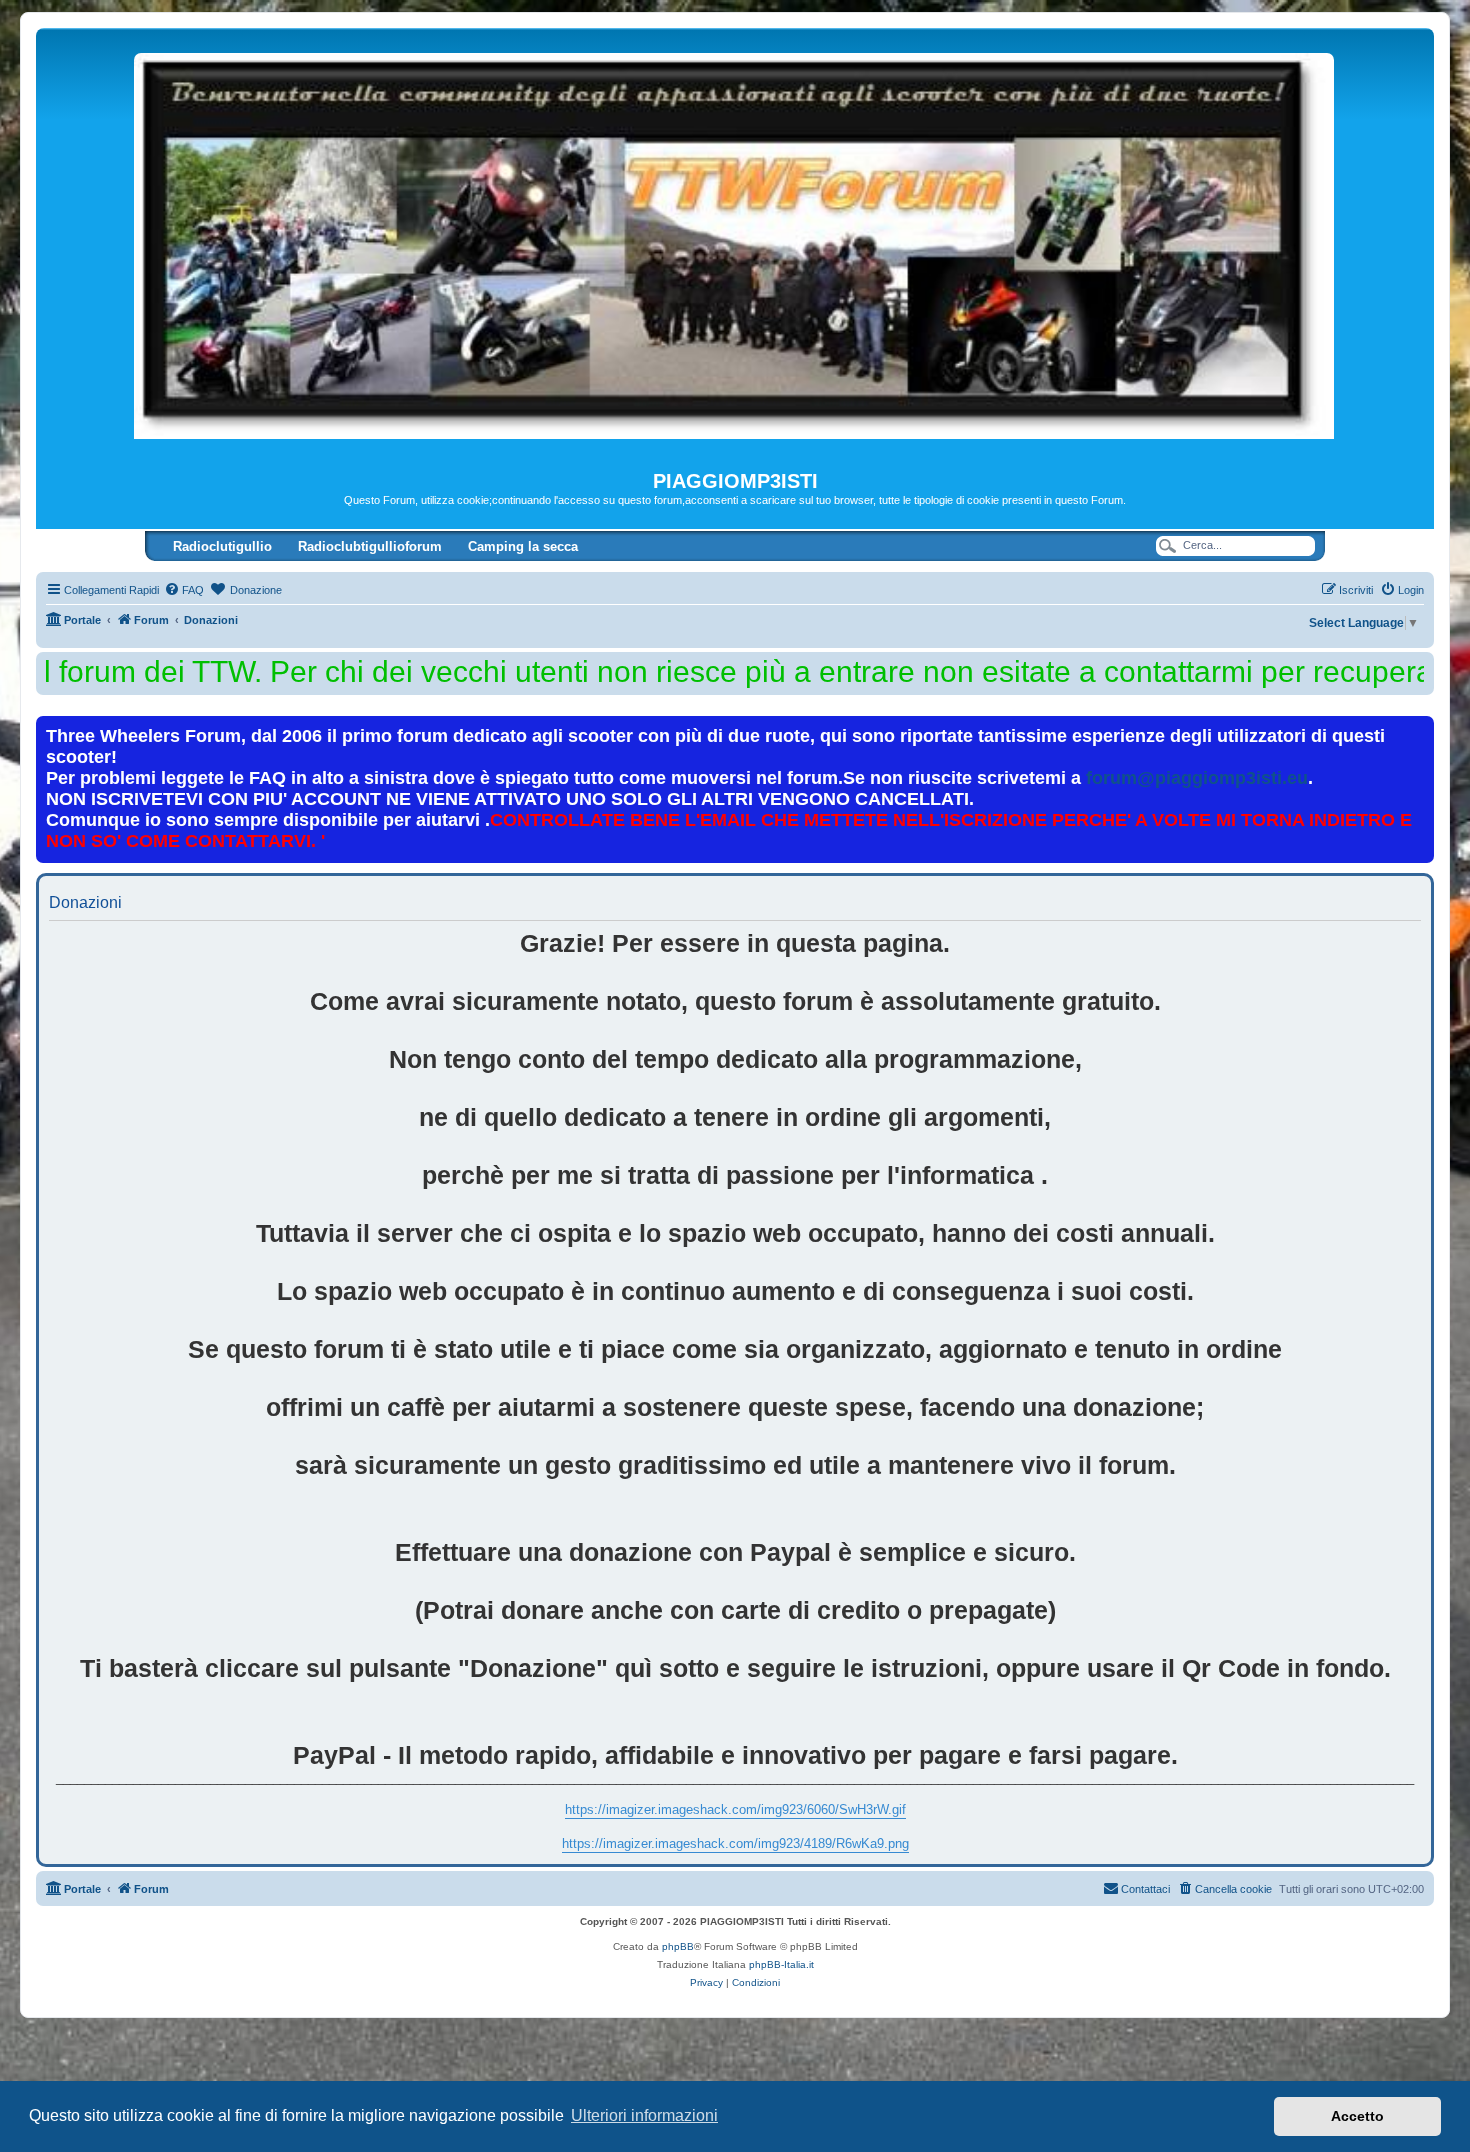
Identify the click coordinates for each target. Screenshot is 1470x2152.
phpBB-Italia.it (781, 1964)
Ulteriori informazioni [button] (644, 2115)
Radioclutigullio (222, 546)
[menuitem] (184, 590)
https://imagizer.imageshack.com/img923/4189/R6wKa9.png (735, 1844)
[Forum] (735, 249)
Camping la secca (523, 546)
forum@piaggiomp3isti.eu (1197, 778)
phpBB (678, 1946)
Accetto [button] (1357, 2116)
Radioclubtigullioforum (370, 546)
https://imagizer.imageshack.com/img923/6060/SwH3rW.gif (735, 1810)
